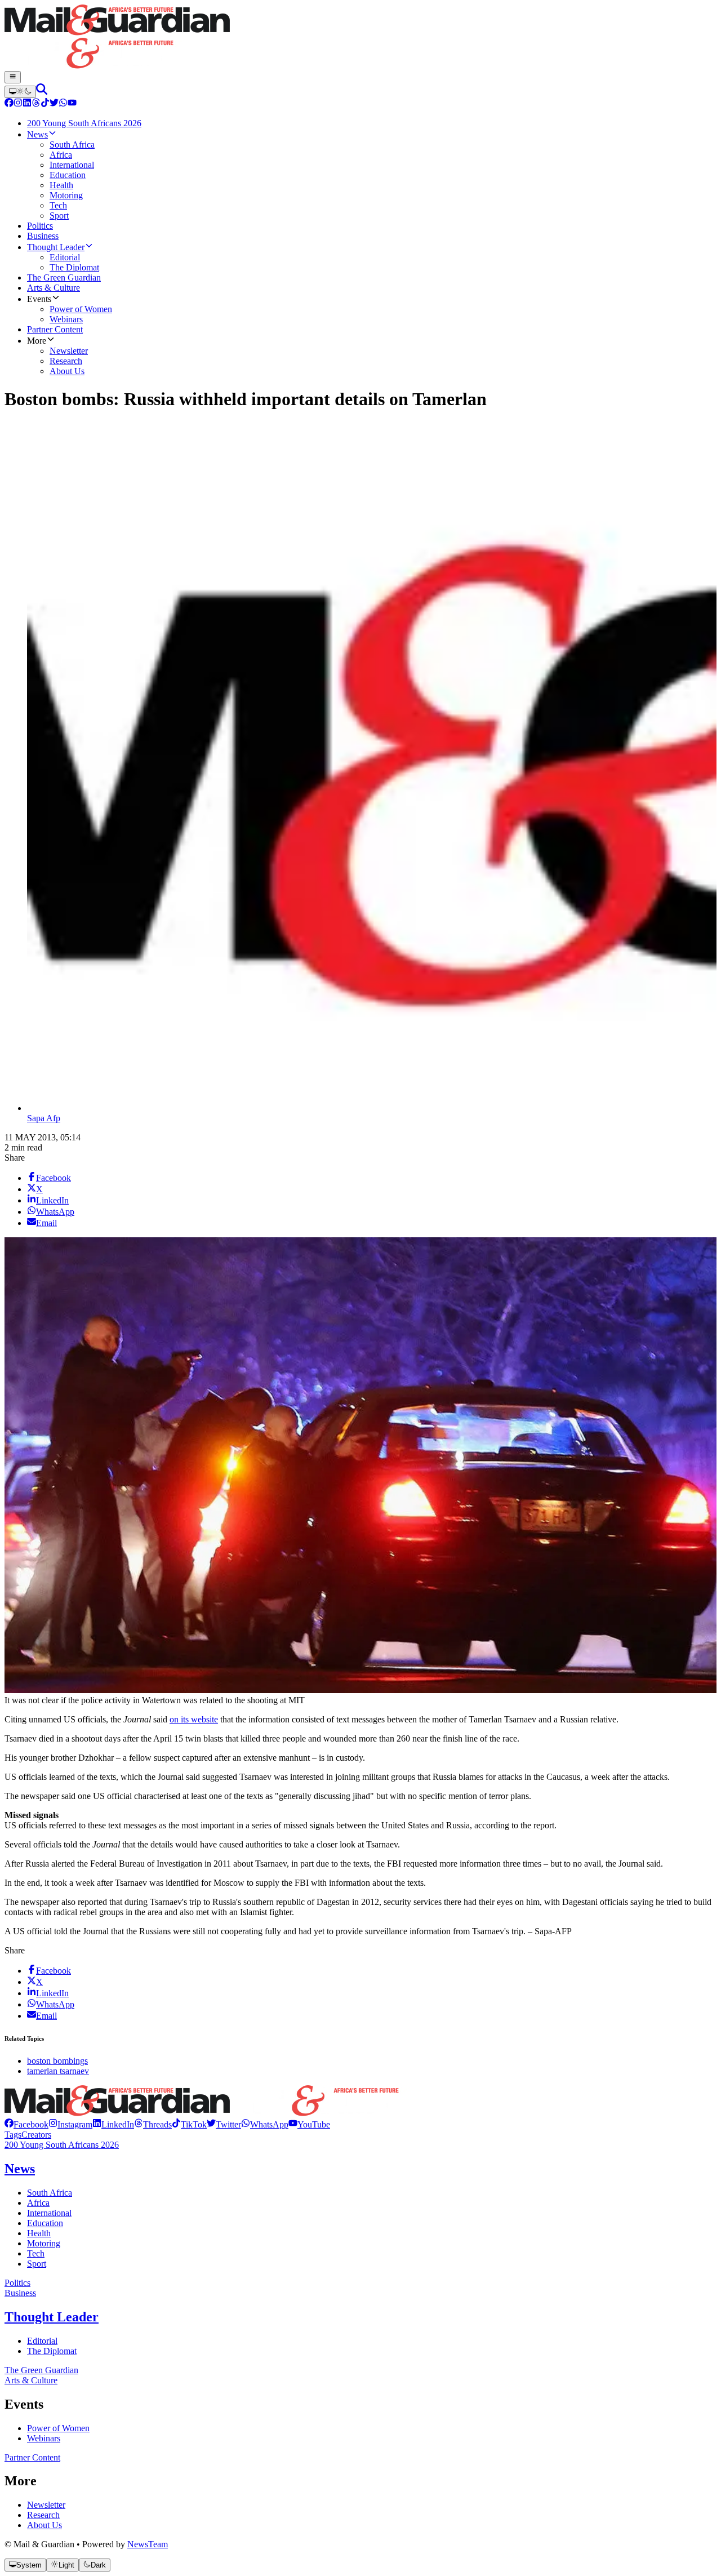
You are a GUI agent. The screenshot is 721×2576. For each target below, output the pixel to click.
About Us (44, 2525)
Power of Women (58, 2428)
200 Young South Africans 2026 (62, 2145)
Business (20, 2293)
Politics (17, 2283)
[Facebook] (9, 104)
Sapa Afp (44, 1118)
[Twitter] (54, 104)
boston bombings (57, 2061)
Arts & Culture (31, 2380)
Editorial (42, 2341)
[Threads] (36, 104)
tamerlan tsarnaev (58, 2071)
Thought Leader (52, 2317)
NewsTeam (148, 2544)
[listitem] (26, 2124)
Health (39, 2233)
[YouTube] (72, 104)
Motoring (44, 2243)
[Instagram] (18, 104)
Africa (38, 2203)
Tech (36, 2253)
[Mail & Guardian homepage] (360, 38)
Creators (36, 2135)
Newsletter (46, 2505)
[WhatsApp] (63, 104)
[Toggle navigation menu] (13, 77)
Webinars (44, 2438)
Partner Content (32, 2457)
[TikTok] (45, 104)
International (49, 2213)
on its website (194, 1719)
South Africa (50, 2193)
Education (45, 2223)
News (20, 2169)
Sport (37, 2264)
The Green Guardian (41, 2370)
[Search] (42, 92)
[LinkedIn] (27, 104)
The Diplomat (52, 2351)
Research (43, 2515)
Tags (13, 2135)
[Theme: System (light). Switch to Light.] (20, 92)
